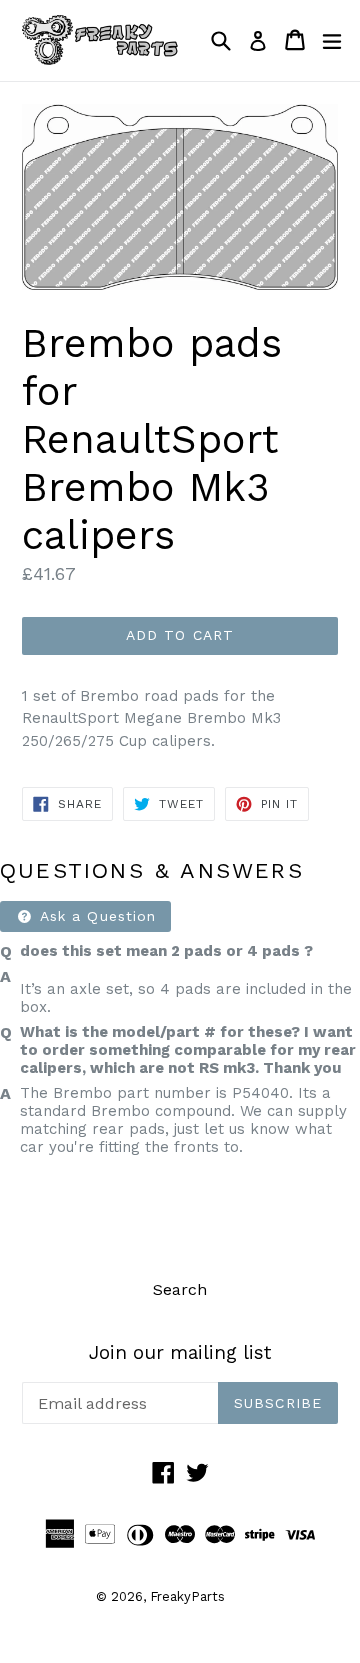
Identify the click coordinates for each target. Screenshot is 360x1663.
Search (180, 1289)
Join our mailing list (180, 1353)
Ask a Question (96, 916)
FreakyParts (187, 1596)
